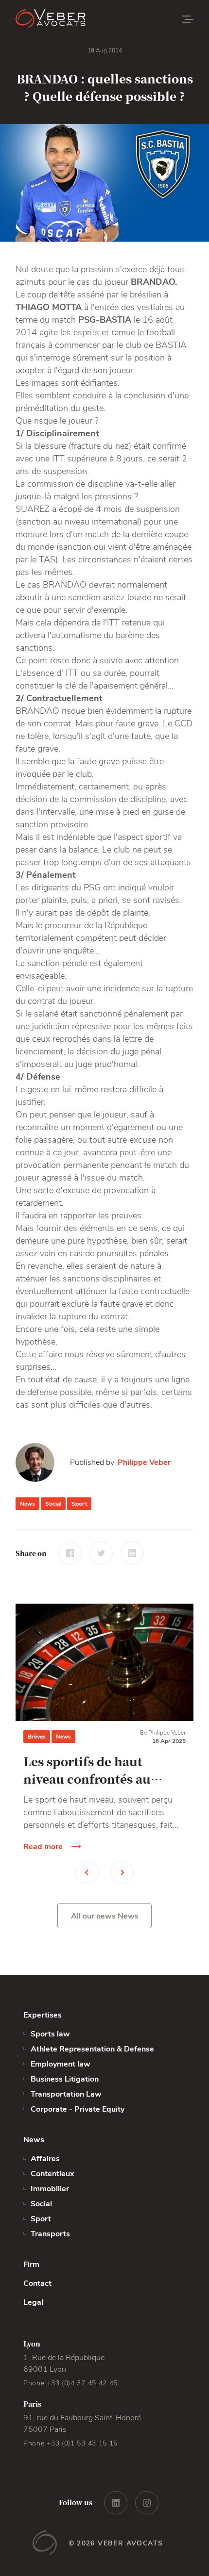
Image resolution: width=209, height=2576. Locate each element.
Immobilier (50, 2189)
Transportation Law (66, 2094)
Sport (79, 1504)
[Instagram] (147, 2503)
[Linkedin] (132, 1553)
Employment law (61, 2064)
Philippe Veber (144, 1462)
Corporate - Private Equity (78, 2109)
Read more (43, 1847)
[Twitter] (101, 1553)
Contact (37, 2283)
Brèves (37, 1737)
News (27, 1504)
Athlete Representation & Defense (92, 2049)
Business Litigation (65, 2079)
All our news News (105, 1916)
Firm (31, 2264)
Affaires (45, 2159)
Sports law (50, 2034)
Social (53, 1504)
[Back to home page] (74, 19)
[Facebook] (70, 1553)
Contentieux (52, 2174)
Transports (50, 2234)
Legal (33, 2302)
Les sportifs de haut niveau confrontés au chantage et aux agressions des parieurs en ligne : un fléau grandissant (104, 1770)
